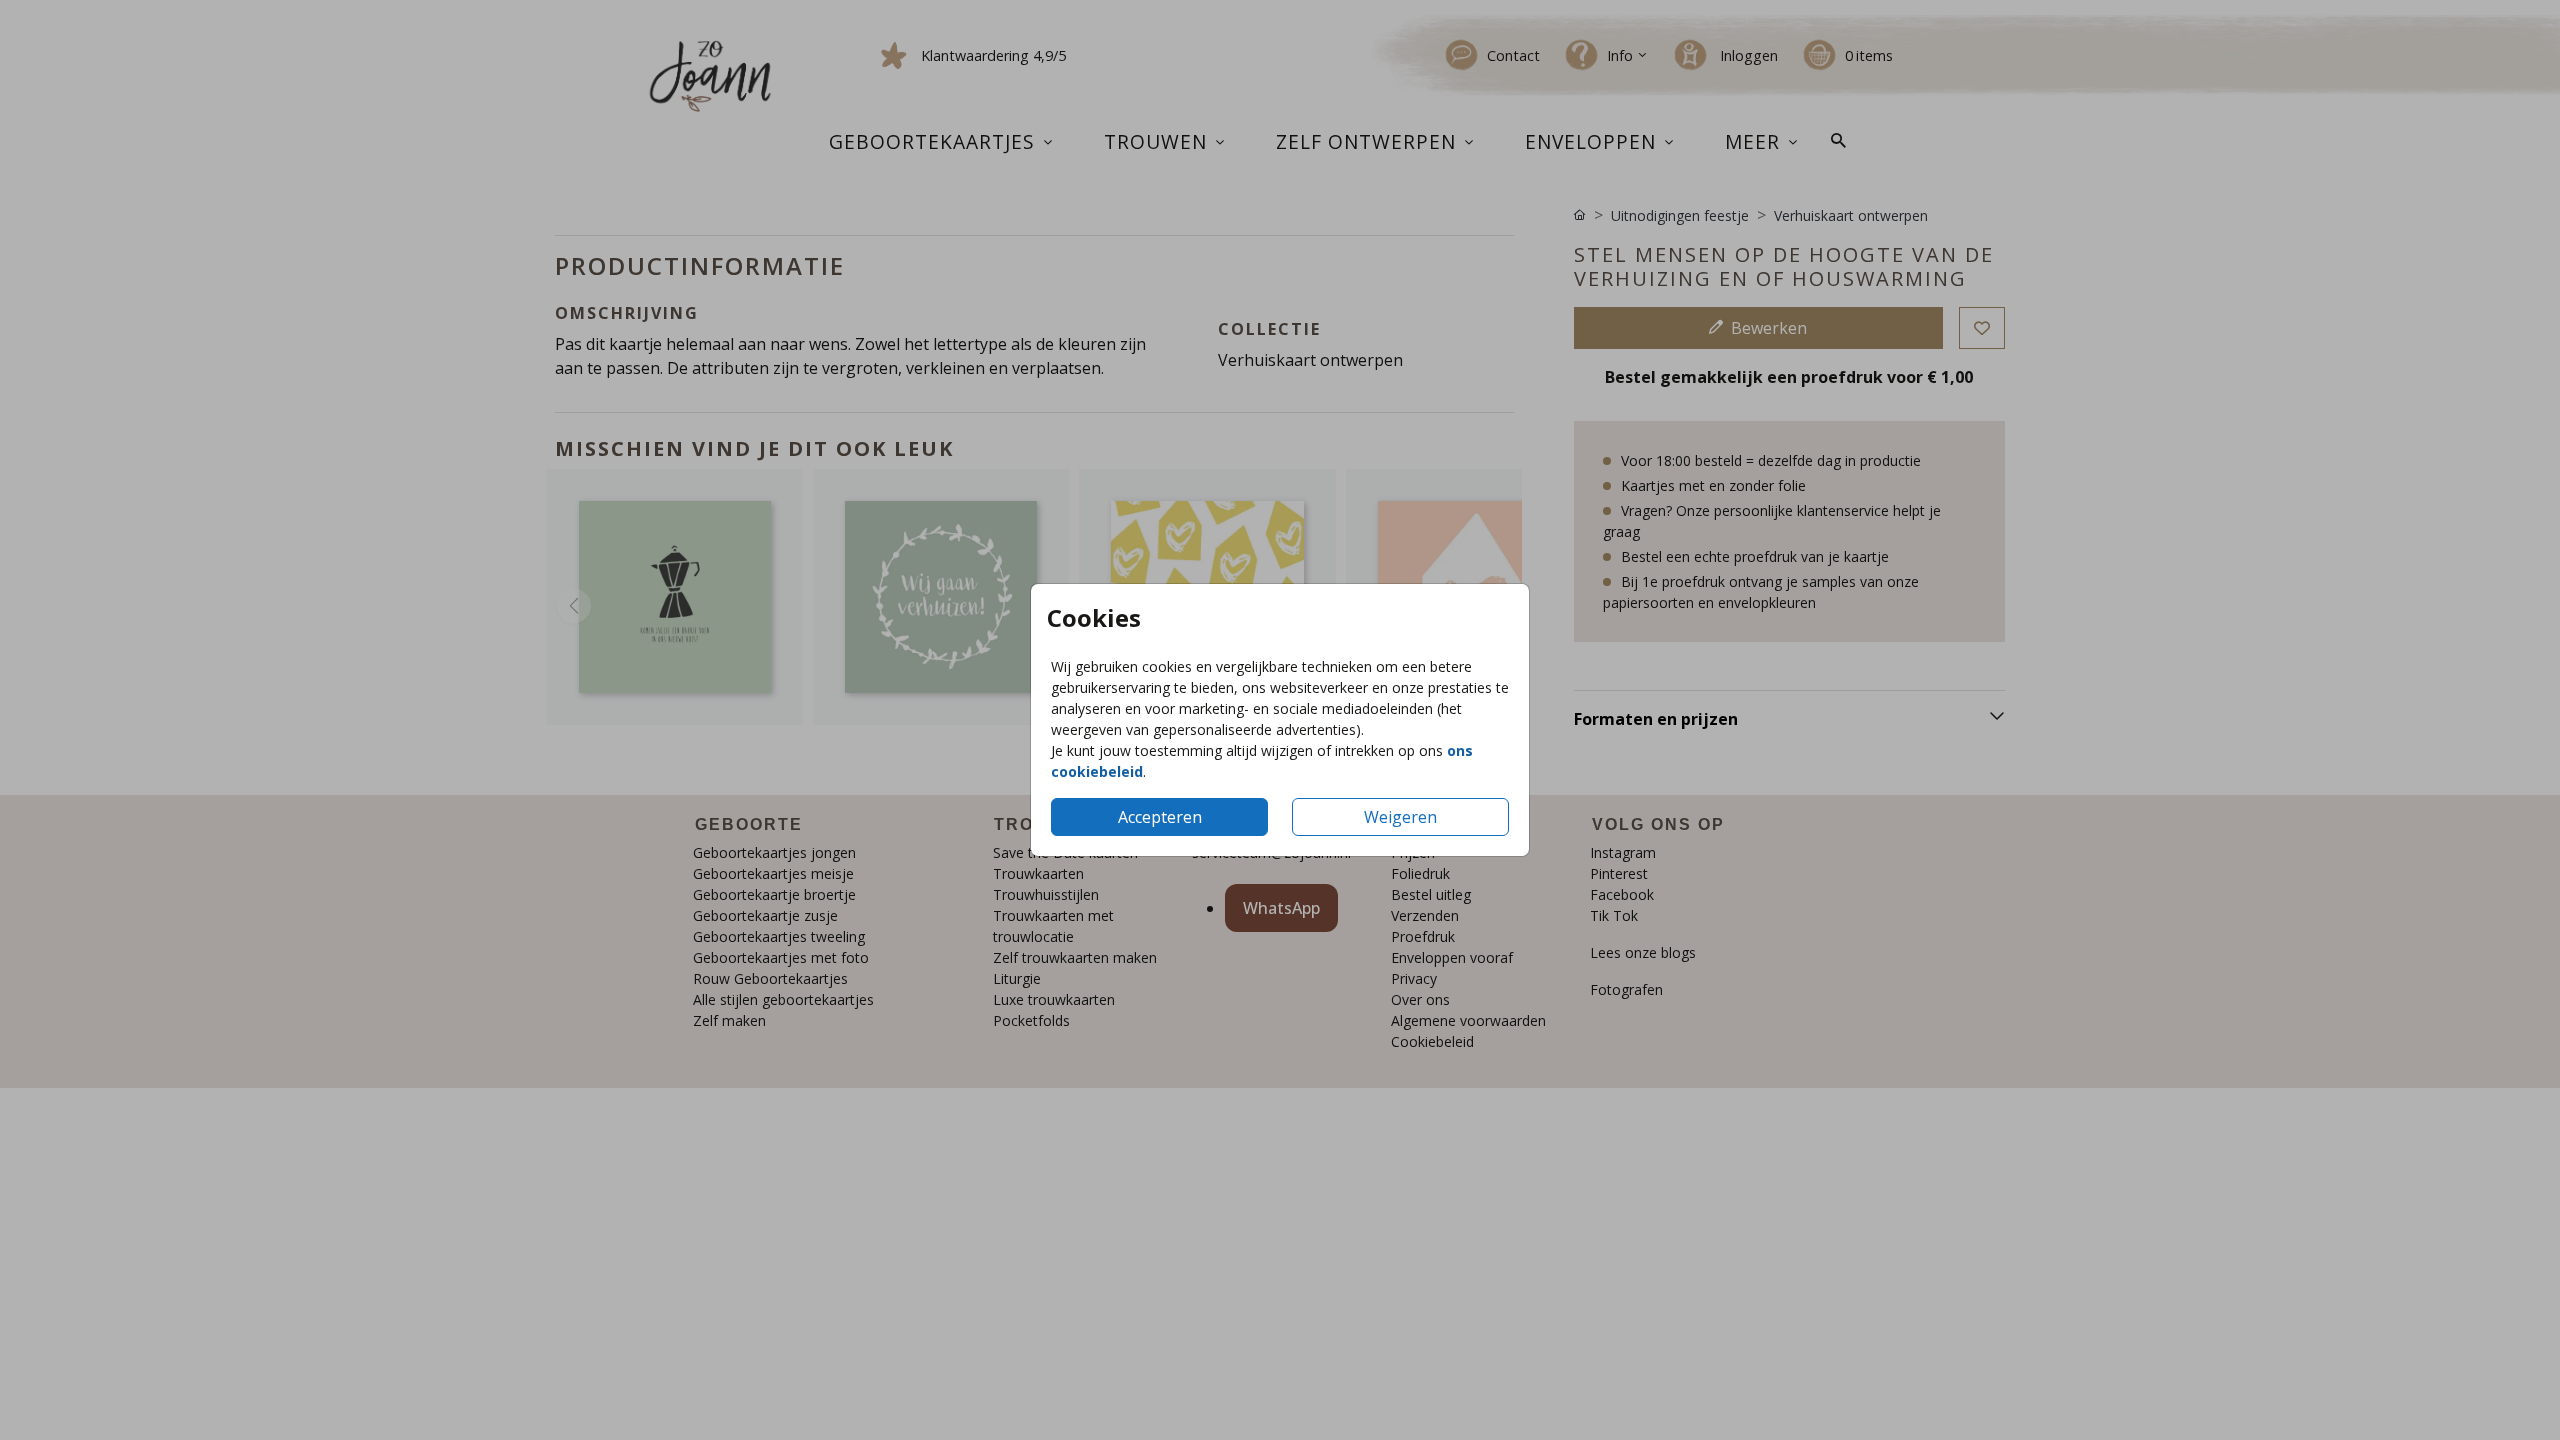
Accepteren (1160, 817)
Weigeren (1400, 817)
